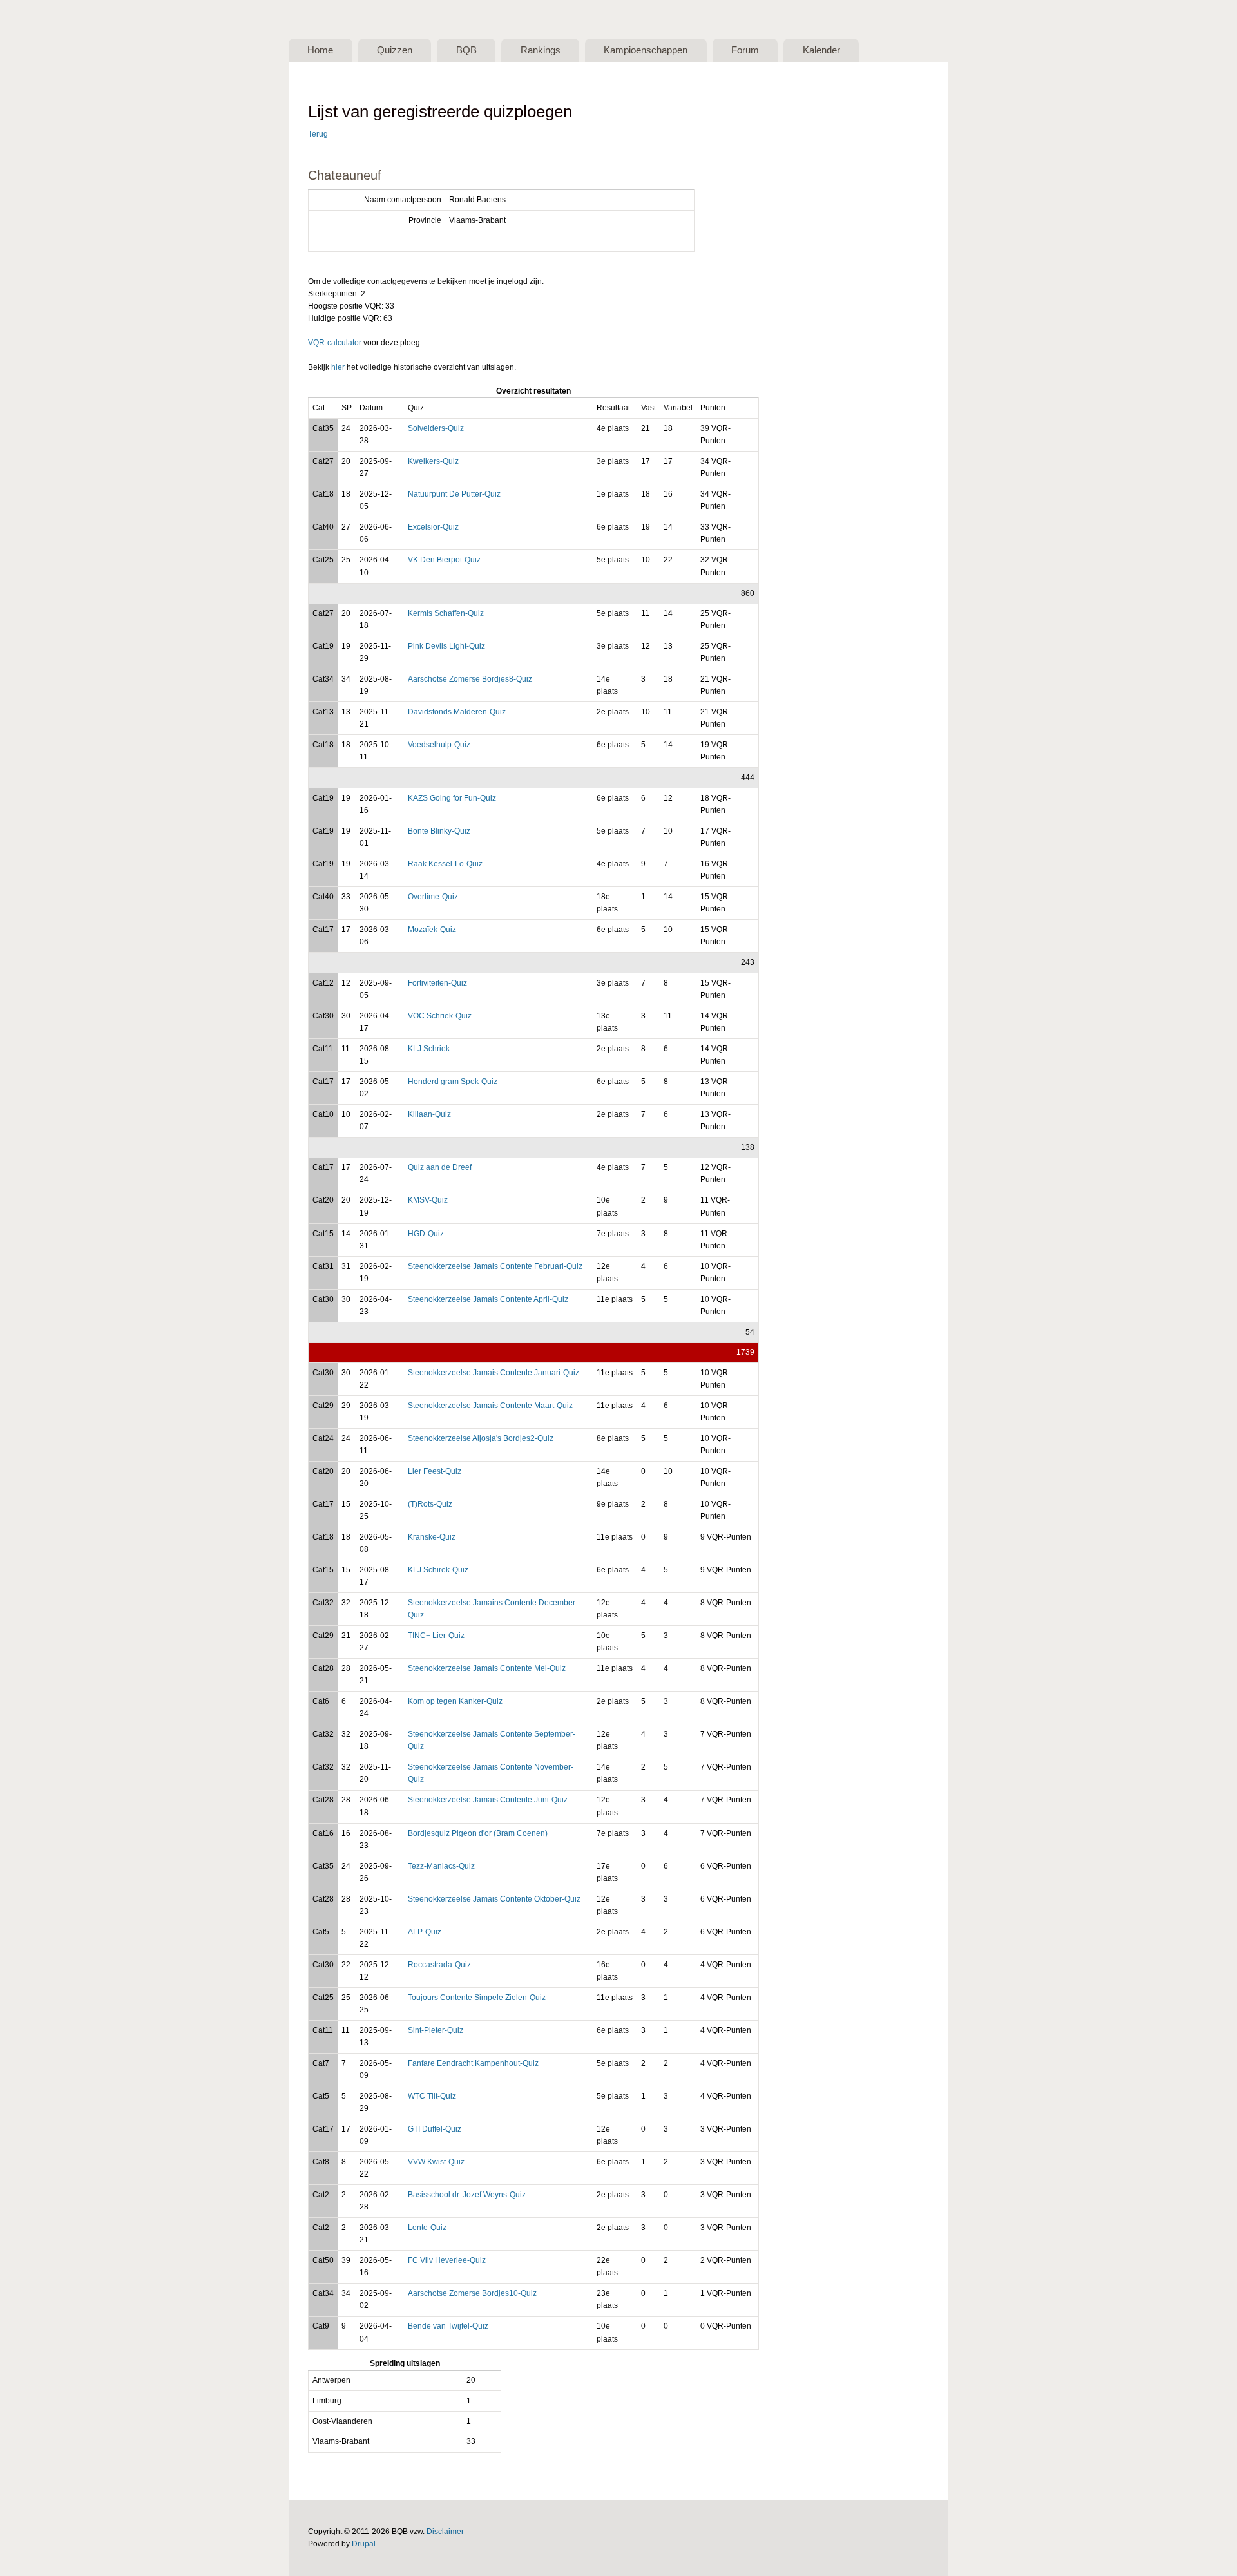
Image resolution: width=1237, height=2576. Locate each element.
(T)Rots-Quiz (430, 1504)
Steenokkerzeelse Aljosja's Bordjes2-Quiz (481, 1438)
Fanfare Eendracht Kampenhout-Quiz (473, 2063)
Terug (318, 134)
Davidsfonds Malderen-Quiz (457, 712)
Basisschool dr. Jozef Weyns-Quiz (467, 2195)
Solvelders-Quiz (436, 428)
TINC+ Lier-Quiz (436, 1636)
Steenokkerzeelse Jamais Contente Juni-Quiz (488, 1800)
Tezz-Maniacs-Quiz (441, 1866)
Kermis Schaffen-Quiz (446, 613)
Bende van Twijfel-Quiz (448, 2326)
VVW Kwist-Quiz (436, 2162)
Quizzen (395, 50)
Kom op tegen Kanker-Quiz (455, 1701)
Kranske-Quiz (432, 1537)
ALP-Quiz (425, 1932)
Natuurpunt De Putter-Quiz (454, 494)
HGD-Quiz (426, 1234)
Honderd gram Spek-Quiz (453, 1082)
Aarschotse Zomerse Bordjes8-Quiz (470, 679)
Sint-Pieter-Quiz (436, 2030)
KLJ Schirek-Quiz (438, 1570)
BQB (466, 50)
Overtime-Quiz (433, 897)
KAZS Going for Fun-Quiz (452, 798)
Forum (745, 50)
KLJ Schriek (429, 1049)
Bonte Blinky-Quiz (439, 831)
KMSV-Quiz (428, 1200)
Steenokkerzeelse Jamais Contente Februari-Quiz (495, 1266)
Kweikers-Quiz (433, 461)
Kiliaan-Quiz (429, 1114)
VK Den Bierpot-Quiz (444, 560)
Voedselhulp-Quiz (439, 745)
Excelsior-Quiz (433, 527)
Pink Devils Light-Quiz (446, 646)
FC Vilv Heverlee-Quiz (447, 2260)
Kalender (821, 50)
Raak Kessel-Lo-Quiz (445, 864)
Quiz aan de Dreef (440, 1167)
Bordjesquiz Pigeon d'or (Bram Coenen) (478, 1833)
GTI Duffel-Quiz (435, 2129)
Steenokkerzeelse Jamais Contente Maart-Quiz (490, 1406)
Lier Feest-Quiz (435, 1471)
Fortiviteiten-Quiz (437, 983)
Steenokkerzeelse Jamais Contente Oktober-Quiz (494, 1899)
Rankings (541, 50)
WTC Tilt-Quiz (432, 2096)
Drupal (364, 2544)
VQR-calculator (335, 343)
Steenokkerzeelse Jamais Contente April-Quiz (488, 1299)
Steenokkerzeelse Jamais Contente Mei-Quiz (487, 1668)
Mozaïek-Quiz (432, 930)
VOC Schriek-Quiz (440, 1016)
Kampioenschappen (646, 50)
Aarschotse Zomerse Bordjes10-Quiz (472, 2293)
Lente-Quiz (427, 2228)
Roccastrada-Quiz (439, 1965)
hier (338, 367)
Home (320, 50)
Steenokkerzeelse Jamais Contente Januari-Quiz (494, 1373)
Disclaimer (445, 2532)
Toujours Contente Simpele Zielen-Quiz (477, 1998)
